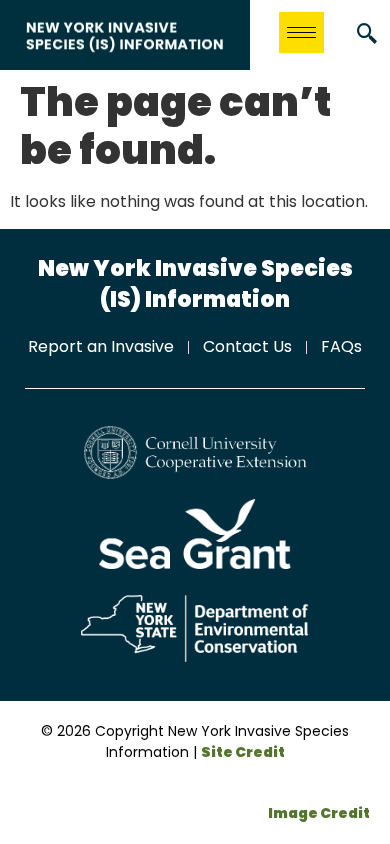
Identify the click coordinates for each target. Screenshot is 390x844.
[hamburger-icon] (301, 32)
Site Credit (243, 752)
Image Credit (319, 813)
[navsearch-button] (367, 35)
